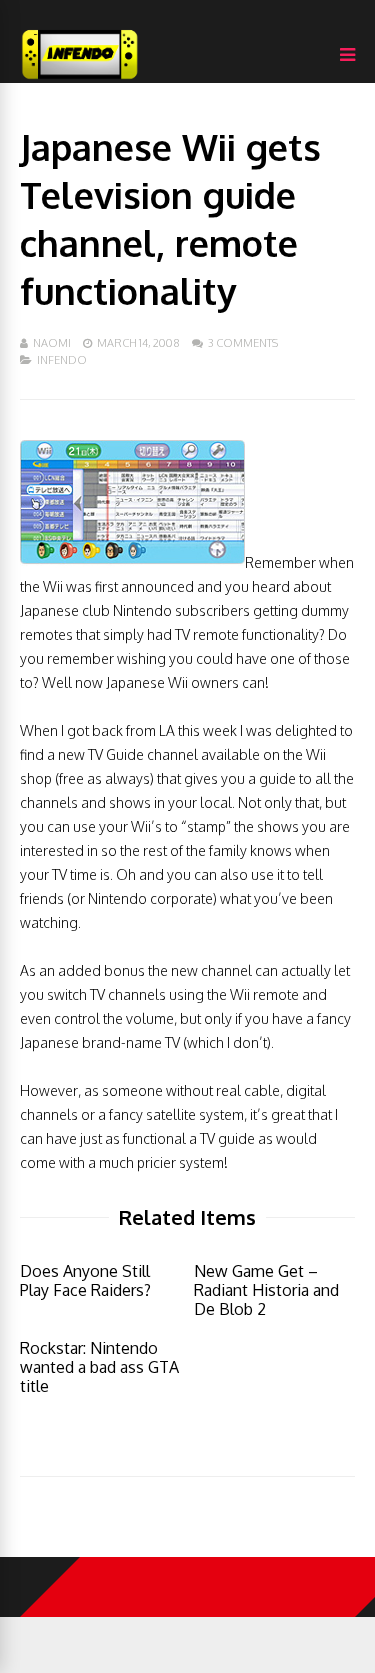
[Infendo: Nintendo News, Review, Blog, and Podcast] (80, 78)
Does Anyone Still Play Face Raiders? (85, 1280)
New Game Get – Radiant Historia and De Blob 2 (266, 1290)
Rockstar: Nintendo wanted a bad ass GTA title (99, 1367)
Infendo (62, 360)
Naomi (52, 343)
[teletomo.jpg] (132, 562)
